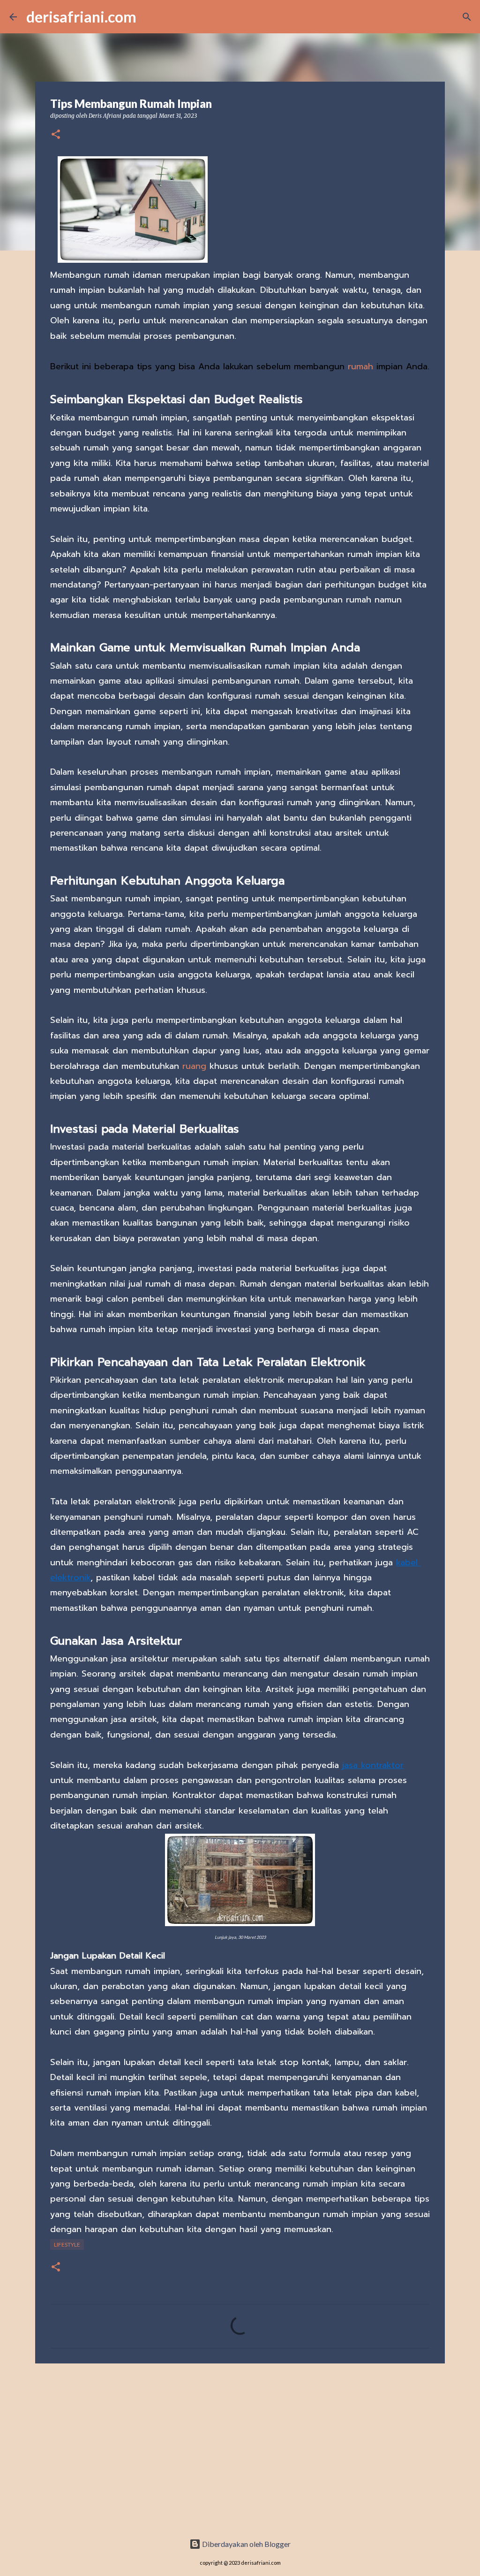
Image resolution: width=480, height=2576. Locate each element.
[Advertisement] (240, 2443)
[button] (56, 135)
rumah (360, 366)
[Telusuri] (467, 17)
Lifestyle (67, 2244)
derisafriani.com (81, 17)
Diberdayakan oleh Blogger (246, 2544)
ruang (194, 1066)
